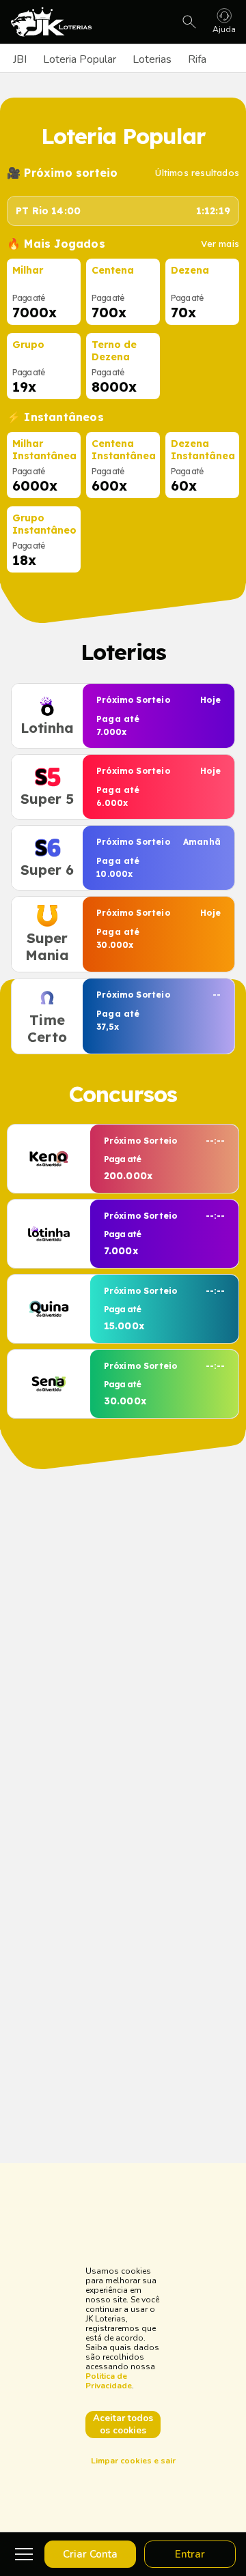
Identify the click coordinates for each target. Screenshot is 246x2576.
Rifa (197, 59)
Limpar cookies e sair (133, 2461)
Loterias (152, 59)
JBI (20, 59)
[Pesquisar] (189, 22)
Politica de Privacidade (109, 2381)
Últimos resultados (197, 173)
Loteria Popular (80, 59)
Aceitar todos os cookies (123, 2425)
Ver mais (220, 244)
